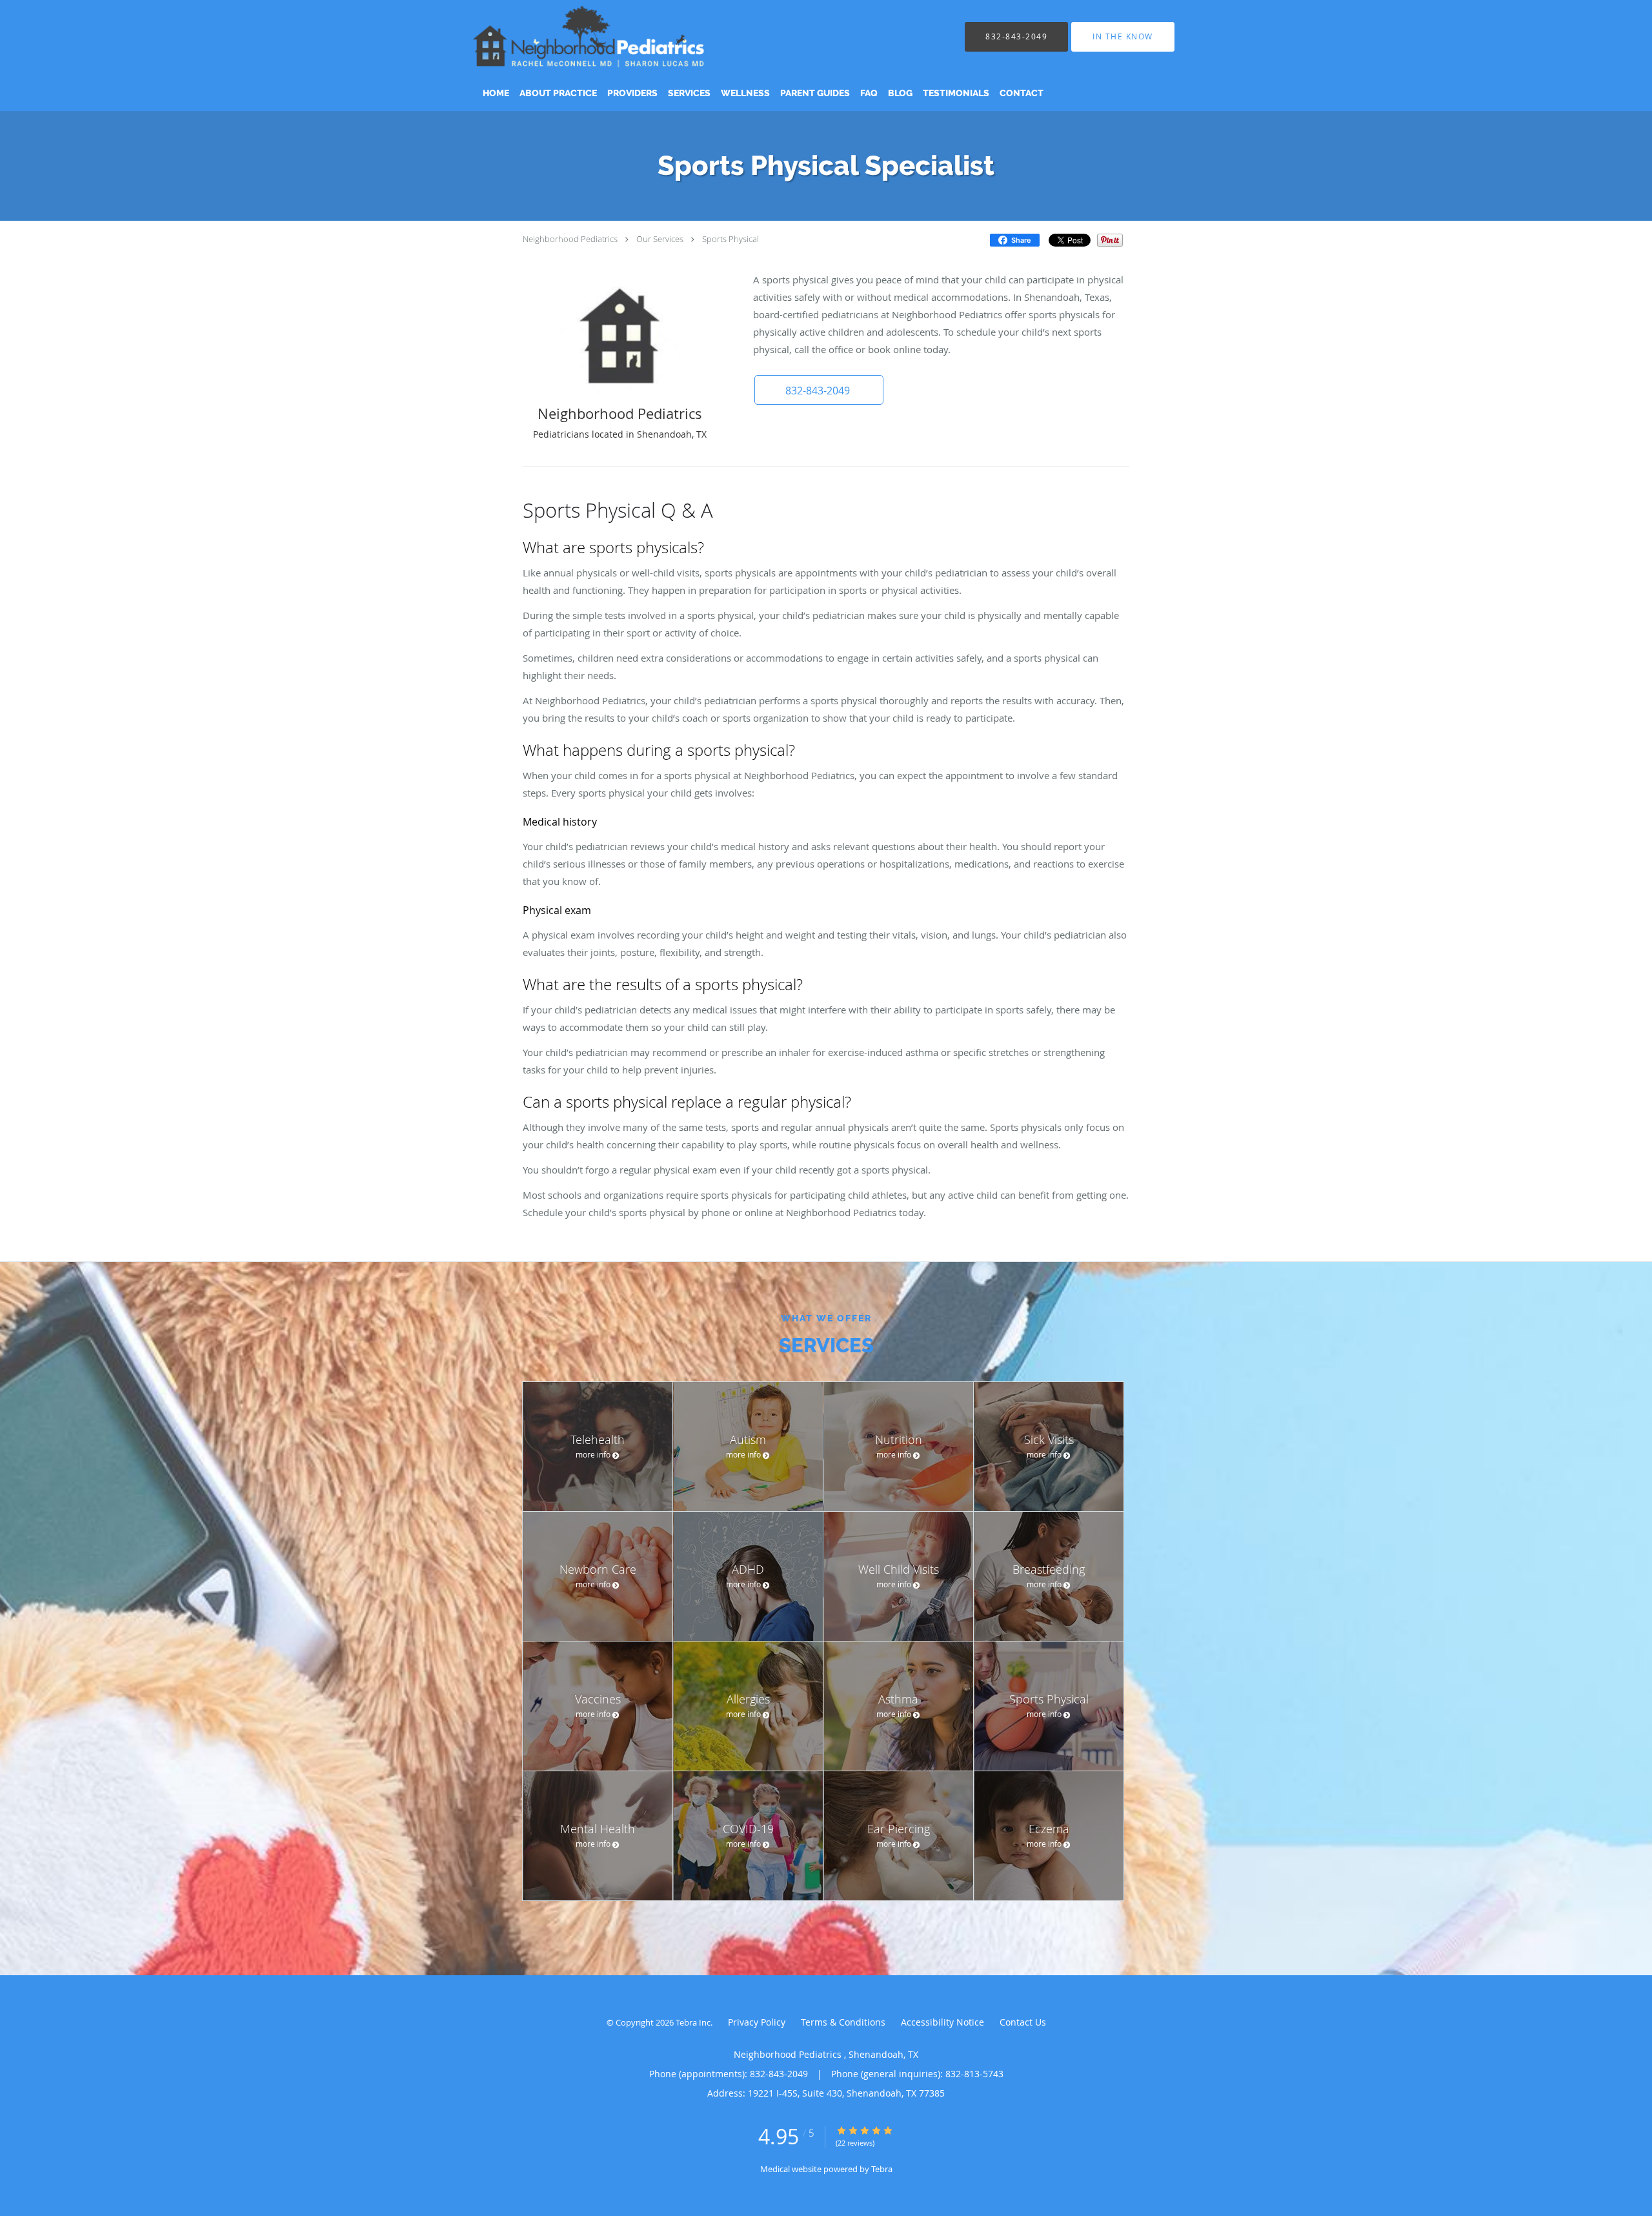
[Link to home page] (607, 36)
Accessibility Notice (942, 2022)
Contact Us (1023, 2022)
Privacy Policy (757, 2022)
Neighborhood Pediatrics (571, 239)
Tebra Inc (693, 2022)
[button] (819, 390)
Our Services (660, 239)
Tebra (882, 2169)
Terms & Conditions (843, 2022)
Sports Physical (730, 239)
